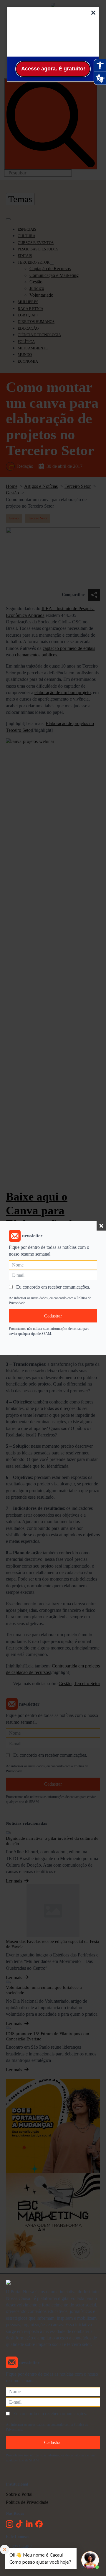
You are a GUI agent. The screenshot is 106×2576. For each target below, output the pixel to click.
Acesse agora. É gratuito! (53, 69)
